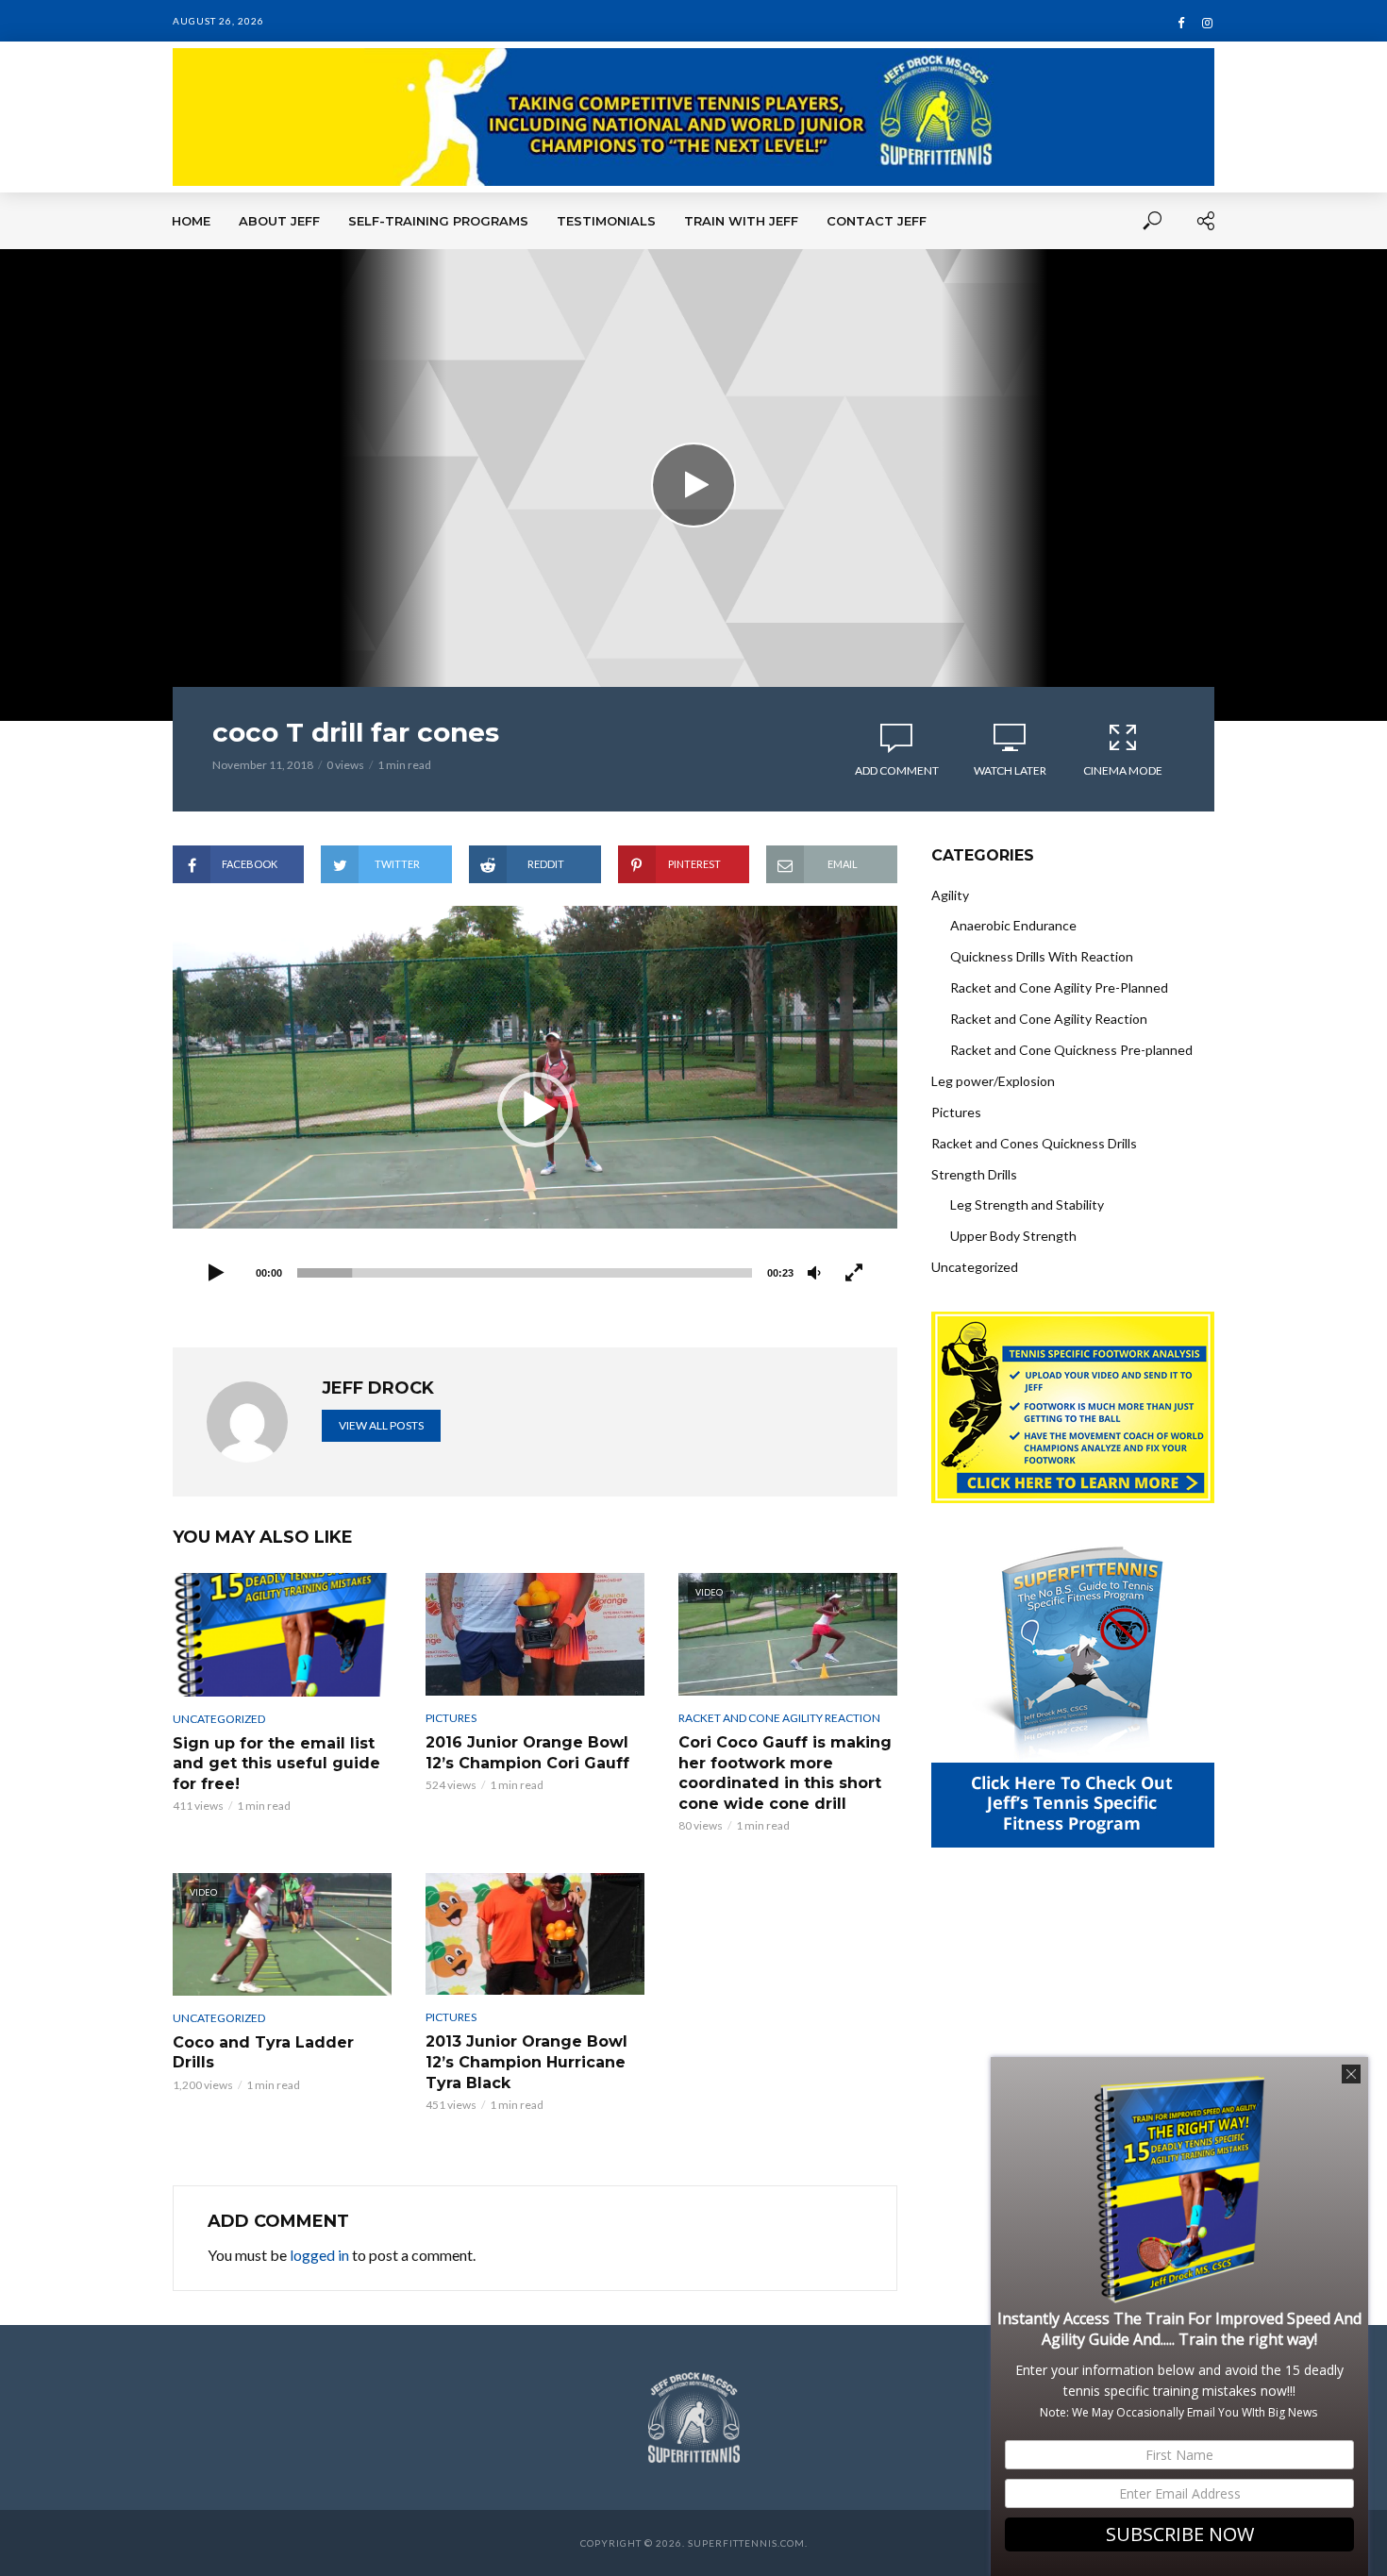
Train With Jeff (741, 221)
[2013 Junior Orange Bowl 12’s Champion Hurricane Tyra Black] (535, 1934)
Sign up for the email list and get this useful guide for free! (276, 1764)
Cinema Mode (1123, 770)
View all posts (381, 1425)
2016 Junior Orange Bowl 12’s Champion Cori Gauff (527, 1753)
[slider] (525, 1273)
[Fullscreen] (854, 1274)
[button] (535, 1110)
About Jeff (279, 221)
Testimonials (606, 221)
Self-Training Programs (438, 221)
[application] (535, 1110)
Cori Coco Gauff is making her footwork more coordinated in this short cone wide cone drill (785, 1773)
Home (191, 221)
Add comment (897, 770)
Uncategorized (219, 1719)
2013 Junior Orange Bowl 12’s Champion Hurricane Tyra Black (526, 2062)
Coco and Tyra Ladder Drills (263, 2053)
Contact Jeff (877, 221)
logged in (319, 2255)
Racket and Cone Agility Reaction (779, 1718)
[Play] (216, 1274)
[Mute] (814, 1274)
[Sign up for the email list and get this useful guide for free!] (282, 1634)
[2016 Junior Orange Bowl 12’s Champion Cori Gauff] (535, 1634)
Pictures (451, 1718)
